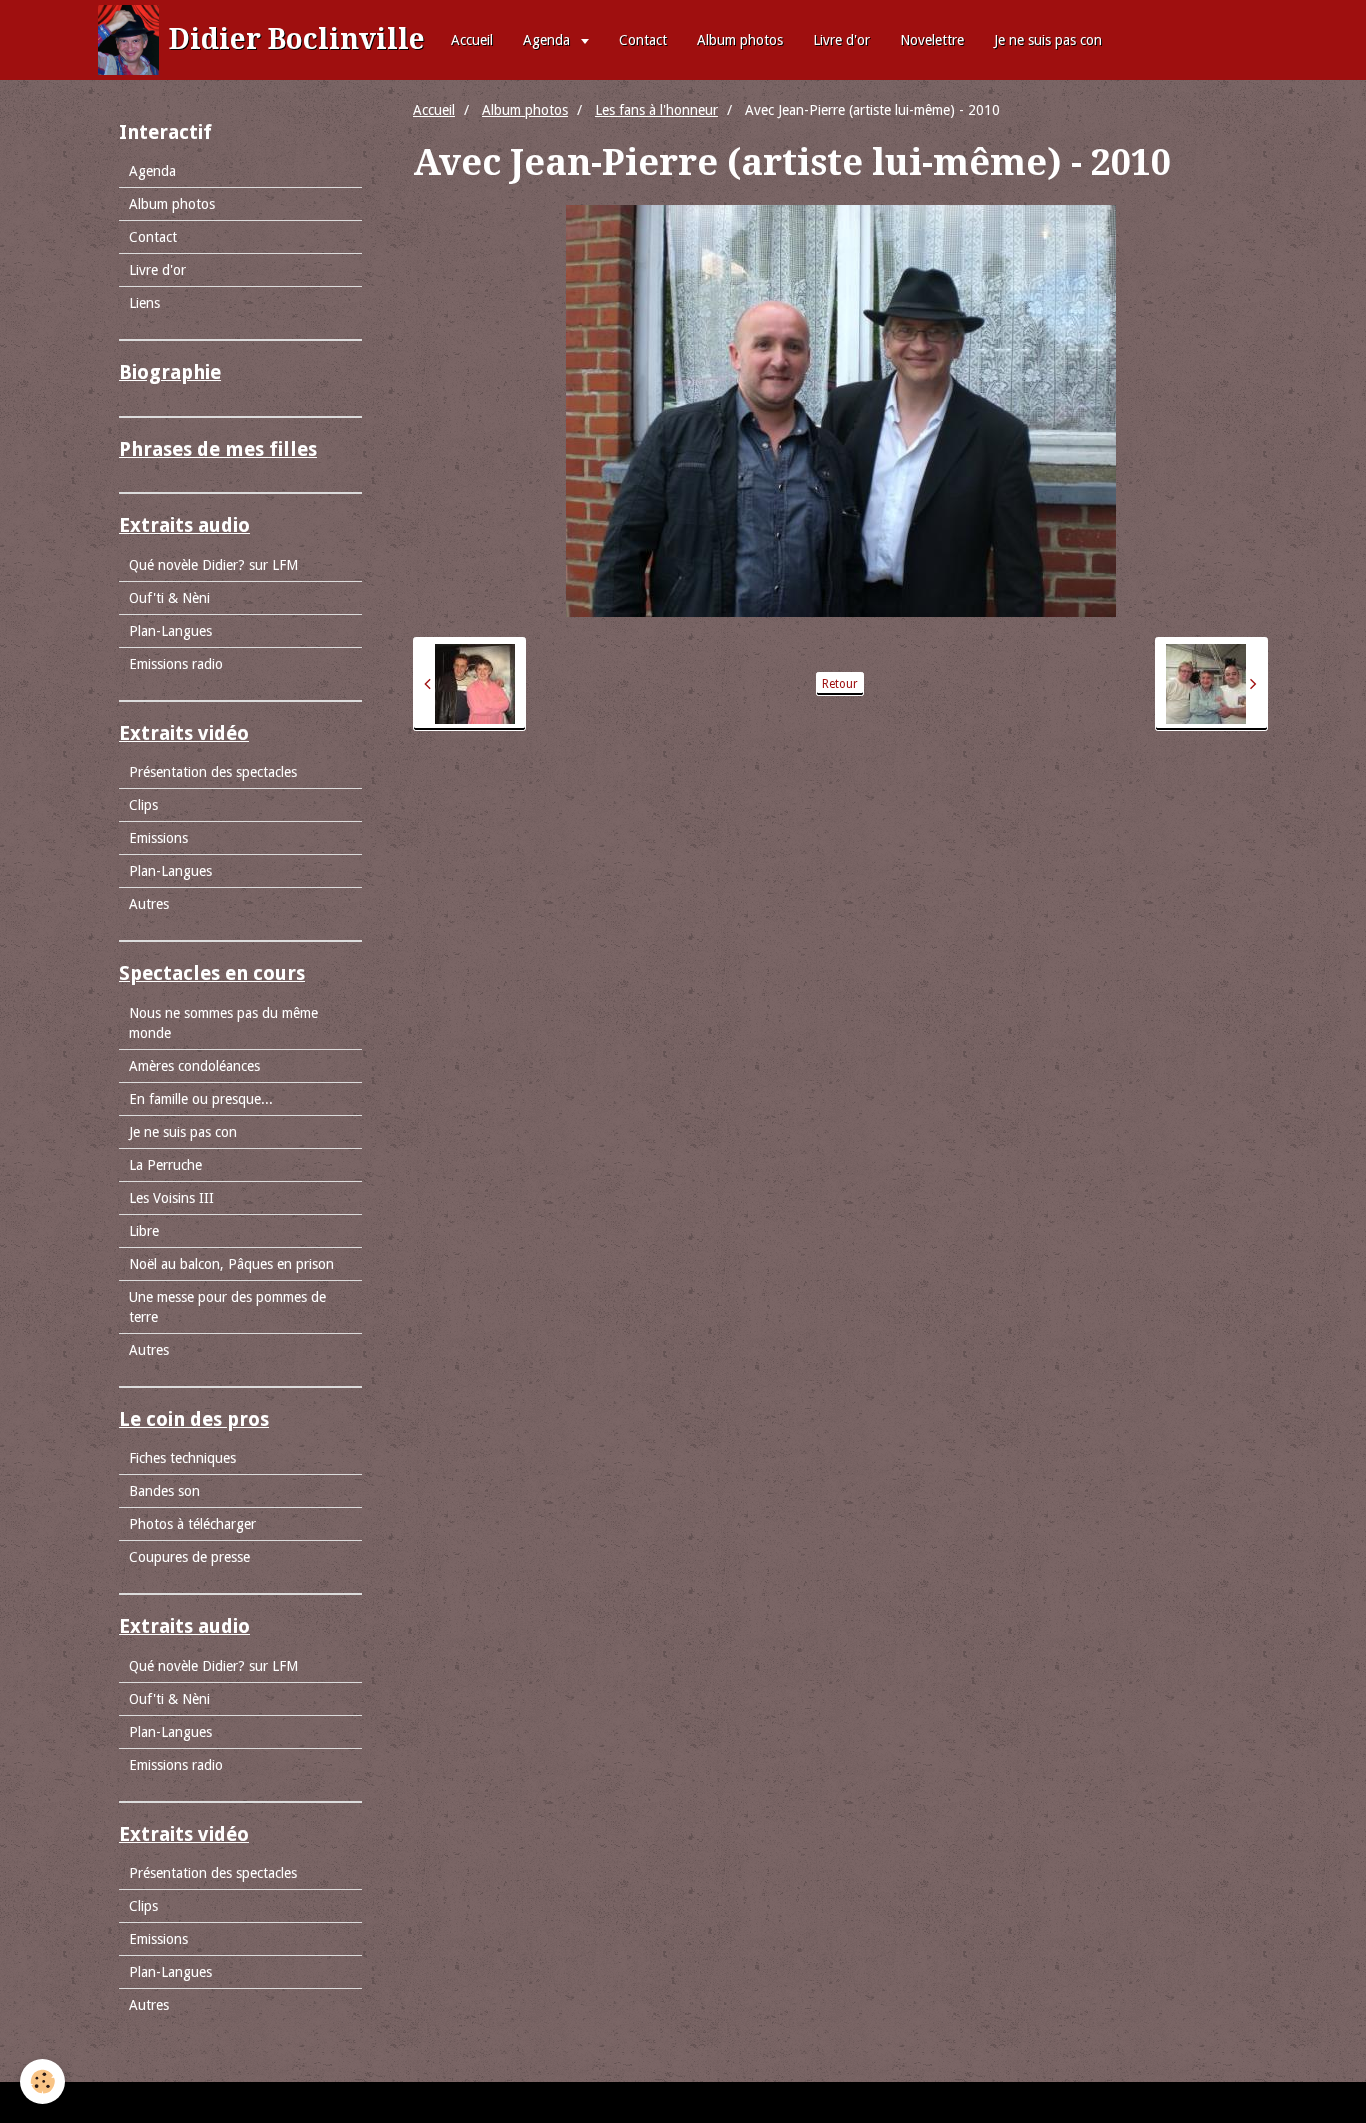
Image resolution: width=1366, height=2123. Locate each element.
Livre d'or (841, 40)
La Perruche (165, 1165)
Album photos (740, 40)
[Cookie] (42, 2081)
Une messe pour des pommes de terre (227, 1307)
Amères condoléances (194, 1066)
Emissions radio (176, 664)
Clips (143, 805)
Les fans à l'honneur (656, 110)
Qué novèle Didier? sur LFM (213, 565)
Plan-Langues (170, 631)
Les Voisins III (171, 1198)
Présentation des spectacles (213, 772)
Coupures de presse (189, 1557)
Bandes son (164, 1491)
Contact (643, 40)
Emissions (158, 838)
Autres (149, 904)
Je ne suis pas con (1048, 40)
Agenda (548, 40)
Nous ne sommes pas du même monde (223, 1023)
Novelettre (932, 40)
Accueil (472, 40)
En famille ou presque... (201, 1099)
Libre (144, 1231)
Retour (840, 684)
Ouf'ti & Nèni (169, 598)
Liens (144, 303)
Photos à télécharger (192, 1524)
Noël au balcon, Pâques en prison (231, 1264)
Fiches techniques (182, 1458)
